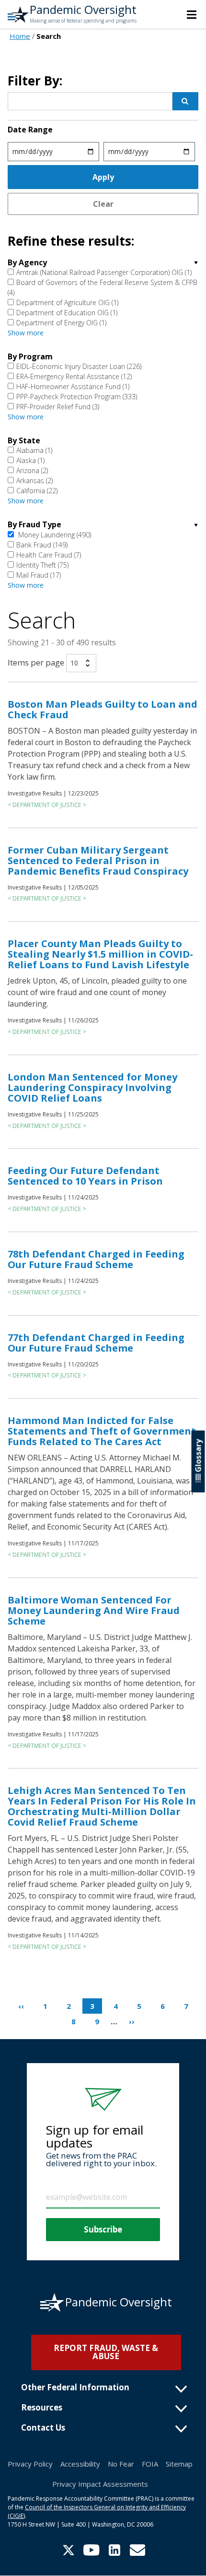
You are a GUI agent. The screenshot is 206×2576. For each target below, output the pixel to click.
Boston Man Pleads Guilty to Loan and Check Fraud (103, 709)
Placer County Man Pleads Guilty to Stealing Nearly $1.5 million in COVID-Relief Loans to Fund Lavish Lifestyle (100, 954)
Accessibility (80, 2464)
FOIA (150, 2464)
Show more (26, 333)
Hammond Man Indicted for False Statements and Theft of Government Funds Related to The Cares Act (102, 1431)
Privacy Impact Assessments (100, 2484)
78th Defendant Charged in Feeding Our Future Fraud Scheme (96, 1259)
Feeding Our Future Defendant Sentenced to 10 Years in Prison (85, 1176)
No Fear (121, 2464)
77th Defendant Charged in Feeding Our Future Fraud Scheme (96, 1343)
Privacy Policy (30, 2464)
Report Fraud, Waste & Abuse (106, 2352)
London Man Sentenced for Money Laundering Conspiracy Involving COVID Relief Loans (92, 1087)
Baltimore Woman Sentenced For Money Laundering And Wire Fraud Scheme (94, 1610)
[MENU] (192, 14)
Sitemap (179, 2464)
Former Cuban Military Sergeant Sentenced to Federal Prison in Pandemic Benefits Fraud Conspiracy (98, 861)
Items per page (36, 663)
